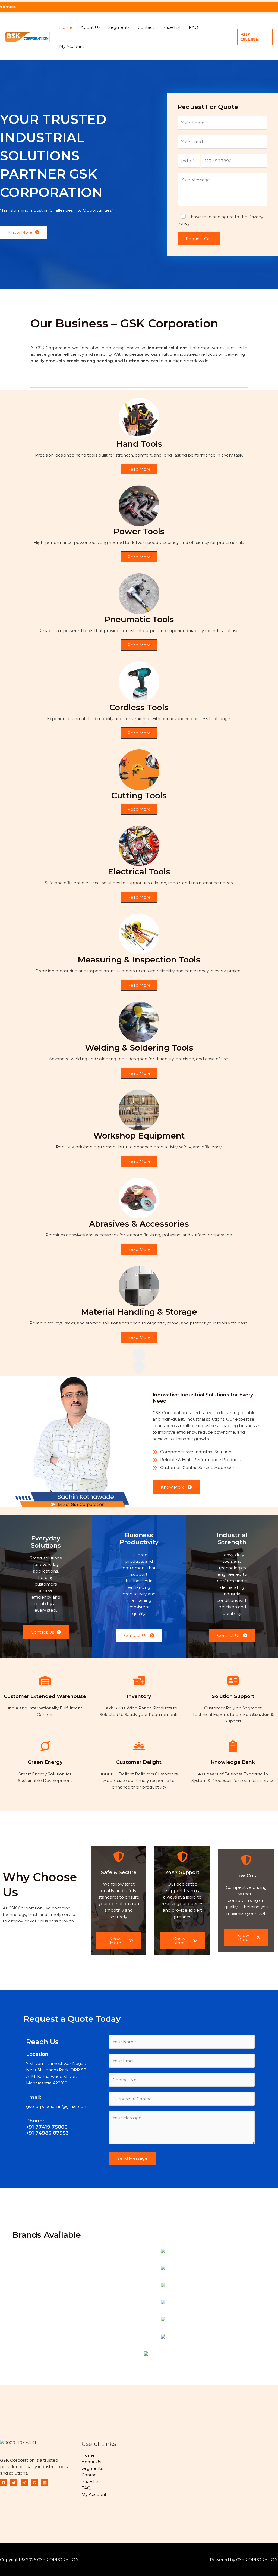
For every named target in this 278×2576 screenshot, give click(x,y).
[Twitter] (14, 2483)
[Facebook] (4, 2483)
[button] (255, 37)
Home (66, 27)
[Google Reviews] (34, 2483)
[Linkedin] (45, 2483)
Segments (119, 27)
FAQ (194, 27)
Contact (146, 27)
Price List (172, 27)
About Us (90, 27)
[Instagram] (24, 2483)
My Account (72, 46)
